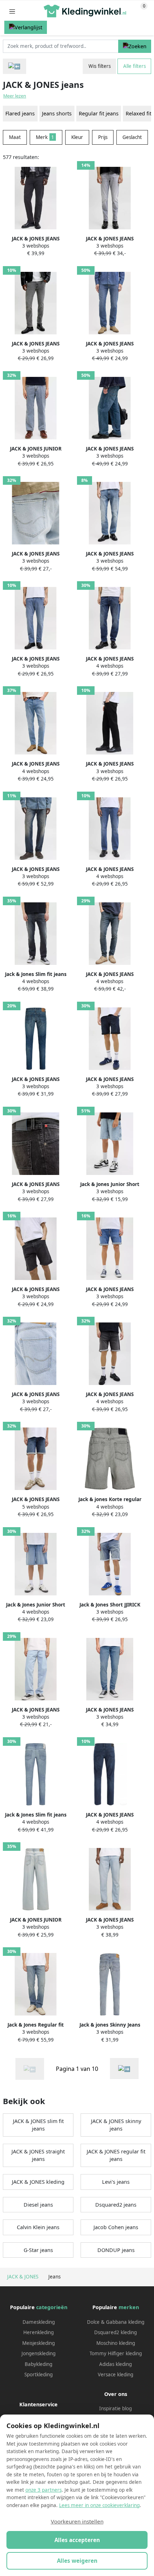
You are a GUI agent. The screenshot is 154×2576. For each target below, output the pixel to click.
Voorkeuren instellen (77, 2521)
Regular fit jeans (99, 113)
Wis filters (100, 66)
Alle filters (134, 66)
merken (129, 2307)
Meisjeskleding (38, 2343)
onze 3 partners (44, 2490)
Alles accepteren (77, 2540)
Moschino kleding (116, 2343)
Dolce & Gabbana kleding (116, 2322)
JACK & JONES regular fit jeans (116, 2155)
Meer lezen (15, 96)
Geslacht (132, 137)
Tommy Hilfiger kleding (116, 2353)
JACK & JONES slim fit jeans (38, 2125)
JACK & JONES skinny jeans (116, 2125)
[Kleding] (15, 66)
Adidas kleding (115, 2364)
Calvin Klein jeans (38, 2227)
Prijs (103, 137)
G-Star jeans (38, 2250)
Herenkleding (38, 2332)
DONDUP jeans (116, 2250)
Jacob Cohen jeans (116, 2227)
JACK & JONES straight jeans (38, 2155)
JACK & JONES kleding (38, 2182)
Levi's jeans (116, 2182)
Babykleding (38, 2364)
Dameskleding (39, 2322)
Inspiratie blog (115, 2408)
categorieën (52, 2307)
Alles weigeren (77, 2561)
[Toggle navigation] (12, 11)
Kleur (77, 137)
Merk (45, 137)
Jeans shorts (57, 113)
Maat (15, 137)
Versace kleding (115, 2375)
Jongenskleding (38, 2353)
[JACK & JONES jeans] (124, 2069)
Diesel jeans (38, 2205)
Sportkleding (38, 2375)
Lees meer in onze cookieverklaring (99, 2505)
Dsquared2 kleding (115, 2332)
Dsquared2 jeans (116, 2205)
